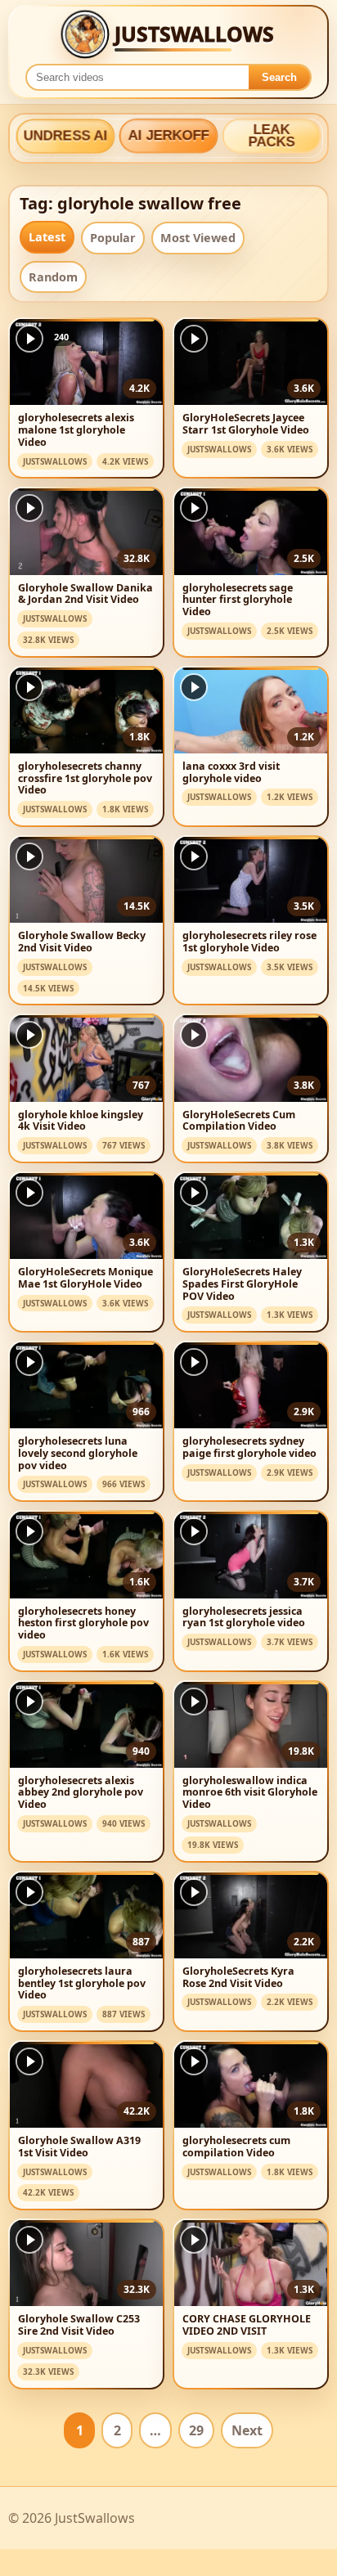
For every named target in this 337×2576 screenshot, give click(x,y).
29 (196, 2430)
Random (53, 277)
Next (247, 2430)
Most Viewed (198, 238)
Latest (47, 237)
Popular (113, 238)
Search (279, 77)
